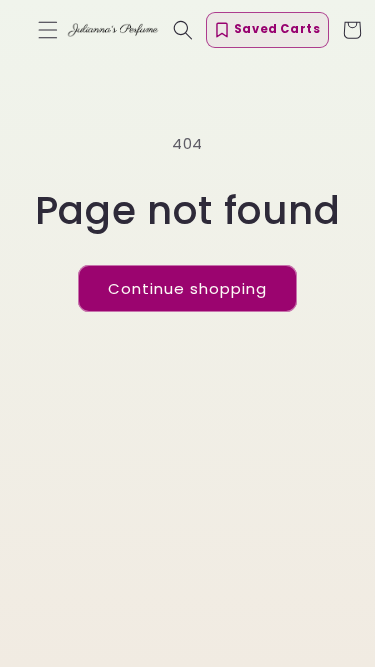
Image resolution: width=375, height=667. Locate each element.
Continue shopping (187, 288)
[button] (48, 30)
